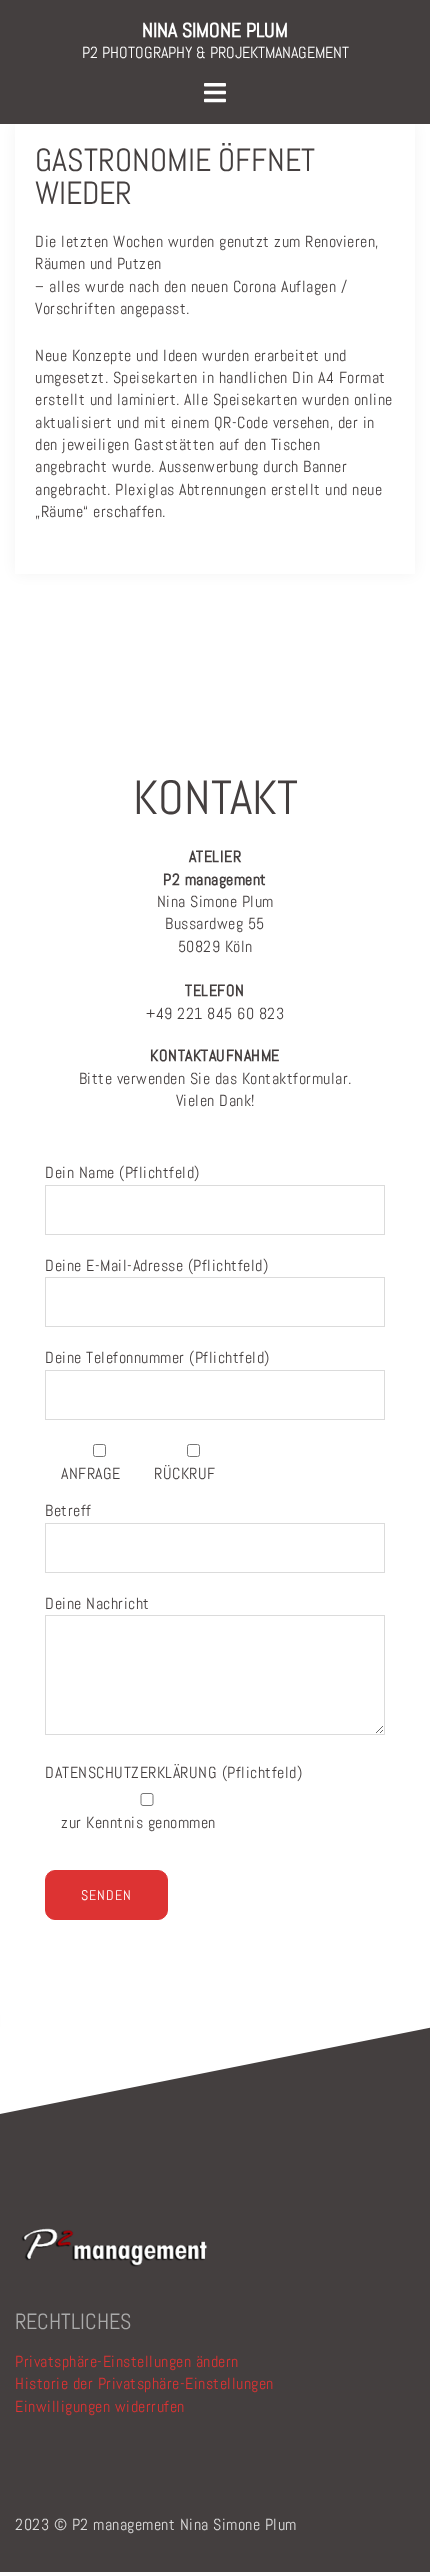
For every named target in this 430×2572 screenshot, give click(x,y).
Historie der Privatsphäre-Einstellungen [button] (144, 2383)
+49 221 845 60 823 (215, 1001)
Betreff (68, 1510)
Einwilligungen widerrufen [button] (100, 2406)
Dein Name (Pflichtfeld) (122, 1172)
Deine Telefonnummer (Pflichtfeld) (157, 1357)
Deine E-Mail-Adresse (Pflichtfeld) (156, 1265)
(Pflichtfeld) (173, 1772)
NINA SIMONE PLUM (215, 30)
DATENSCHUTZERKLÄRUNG (133, 1772)
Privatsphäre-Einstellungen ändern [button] (127, 2361)
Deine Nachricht (97, 1603)
